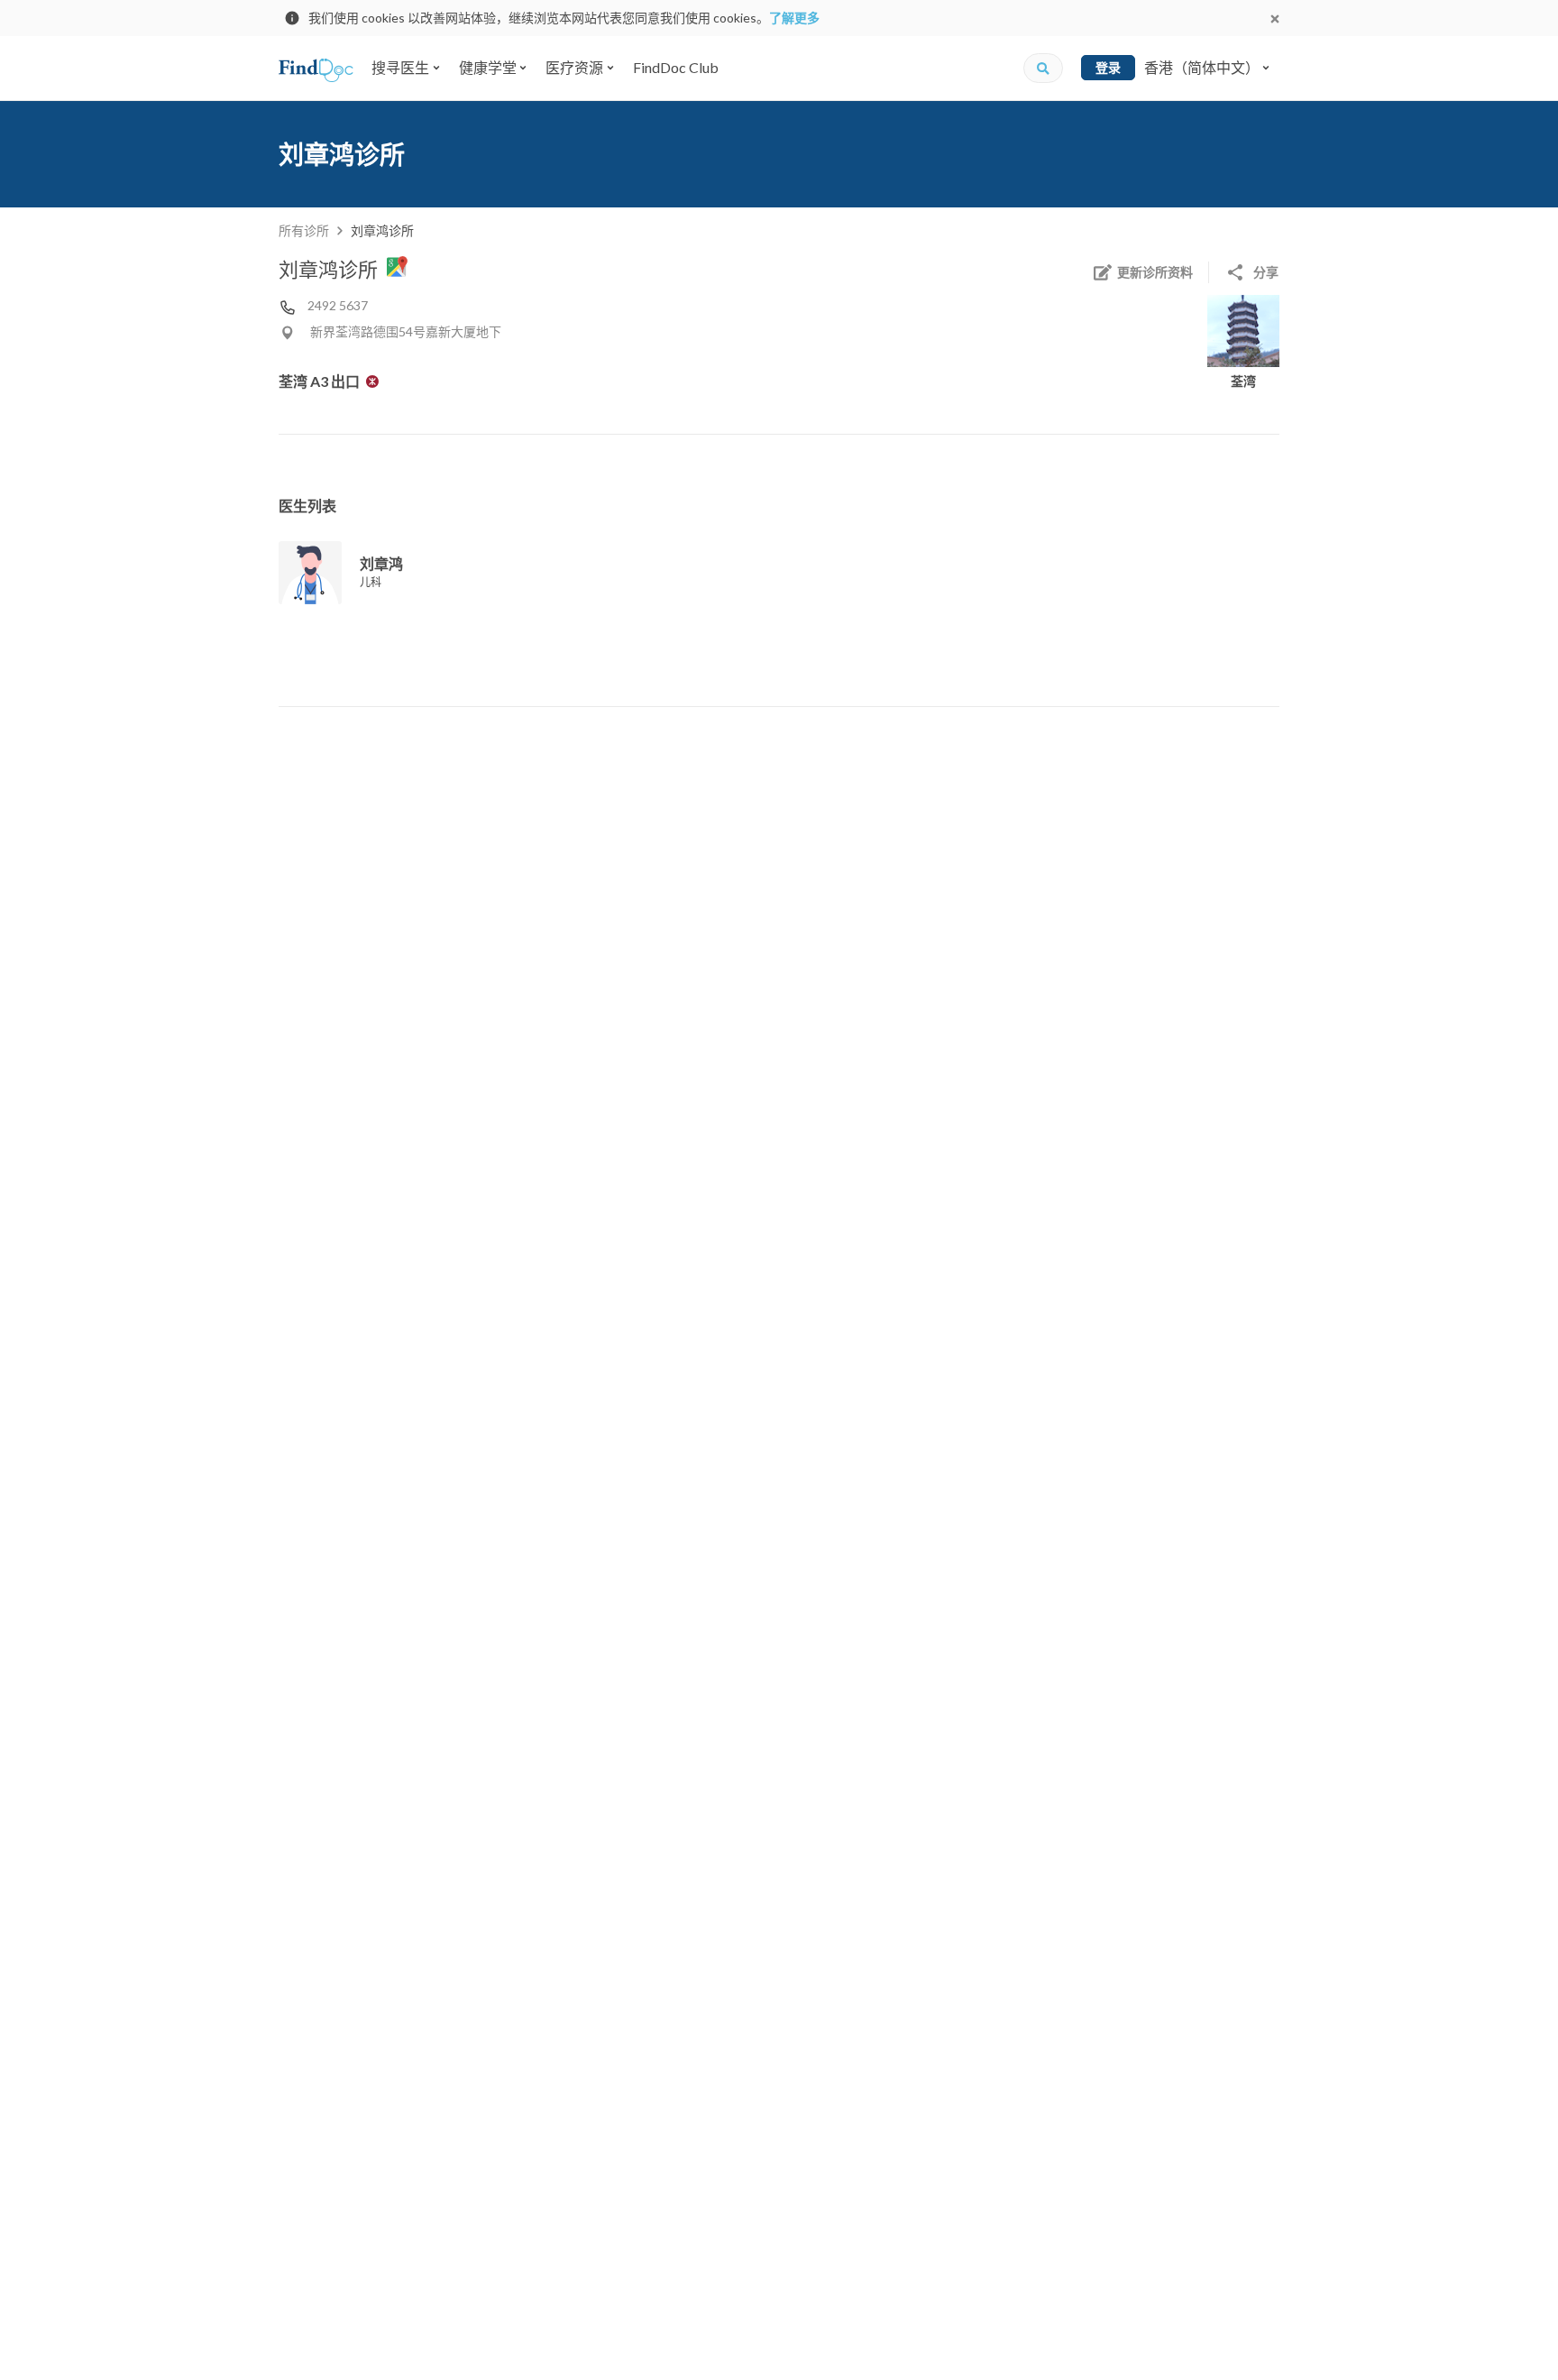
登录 (1108, 67)
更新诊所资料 (1155, 272)
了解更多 (794, 18)
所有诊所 (304, 230)
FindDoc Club (676, 67)
